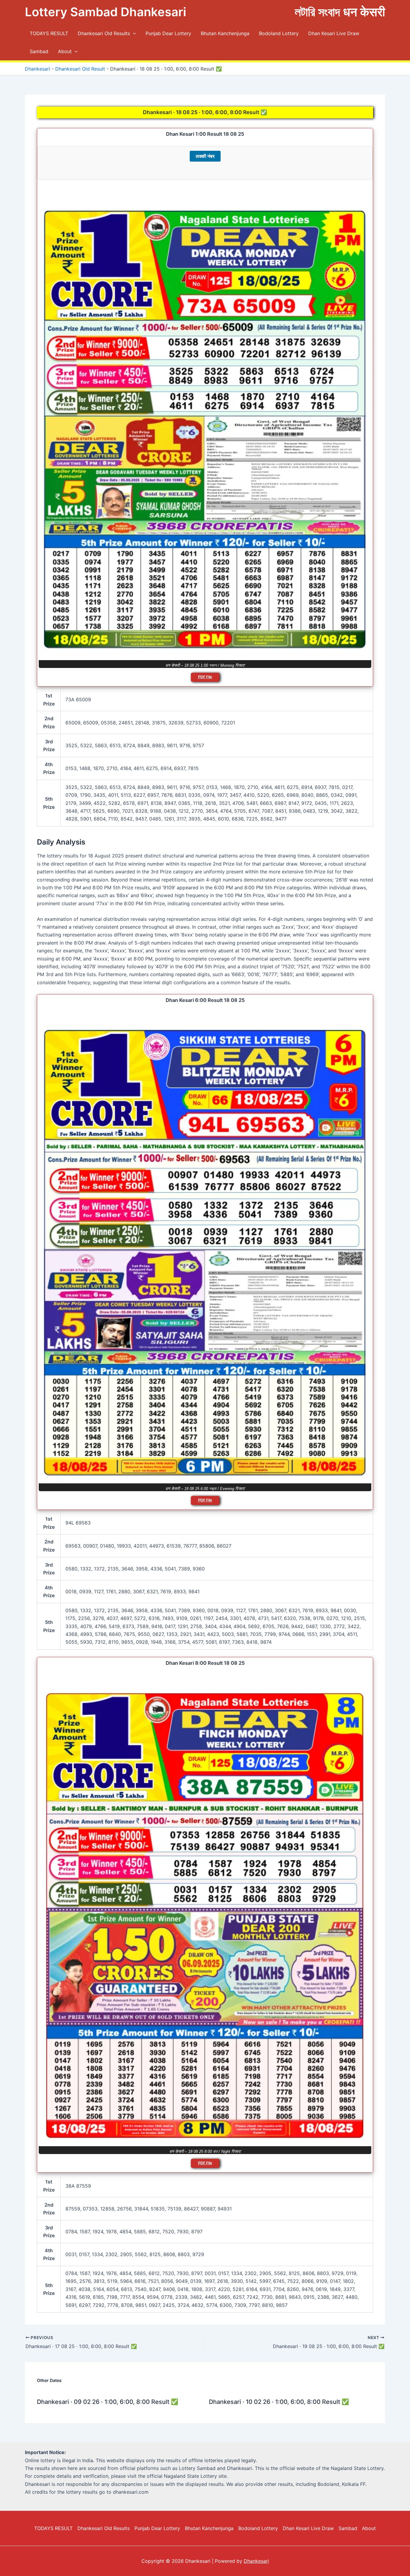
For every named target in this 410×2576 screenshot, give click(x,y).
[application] (133, 33)
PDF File (205, 677)
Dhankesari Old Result (80, 69)
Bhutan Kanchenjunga (225, 33)
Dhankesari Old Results (104, 33)
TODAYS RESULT (49, 33)
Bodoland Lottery (279, 33)
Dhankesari (38, 69)
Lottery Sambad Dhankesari (106, 12)
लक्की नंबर (205, 156)
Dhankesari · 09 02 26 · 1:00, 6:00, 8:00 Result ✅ (108, 2402)
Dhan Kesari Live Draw (334, 33)
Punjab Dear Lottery (168, 33)
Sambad (39, 51)
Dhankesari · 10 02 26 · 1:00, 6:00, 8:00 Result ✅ (279, 2402)
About (65, 51)
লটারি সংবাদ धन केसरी (340, 12)
